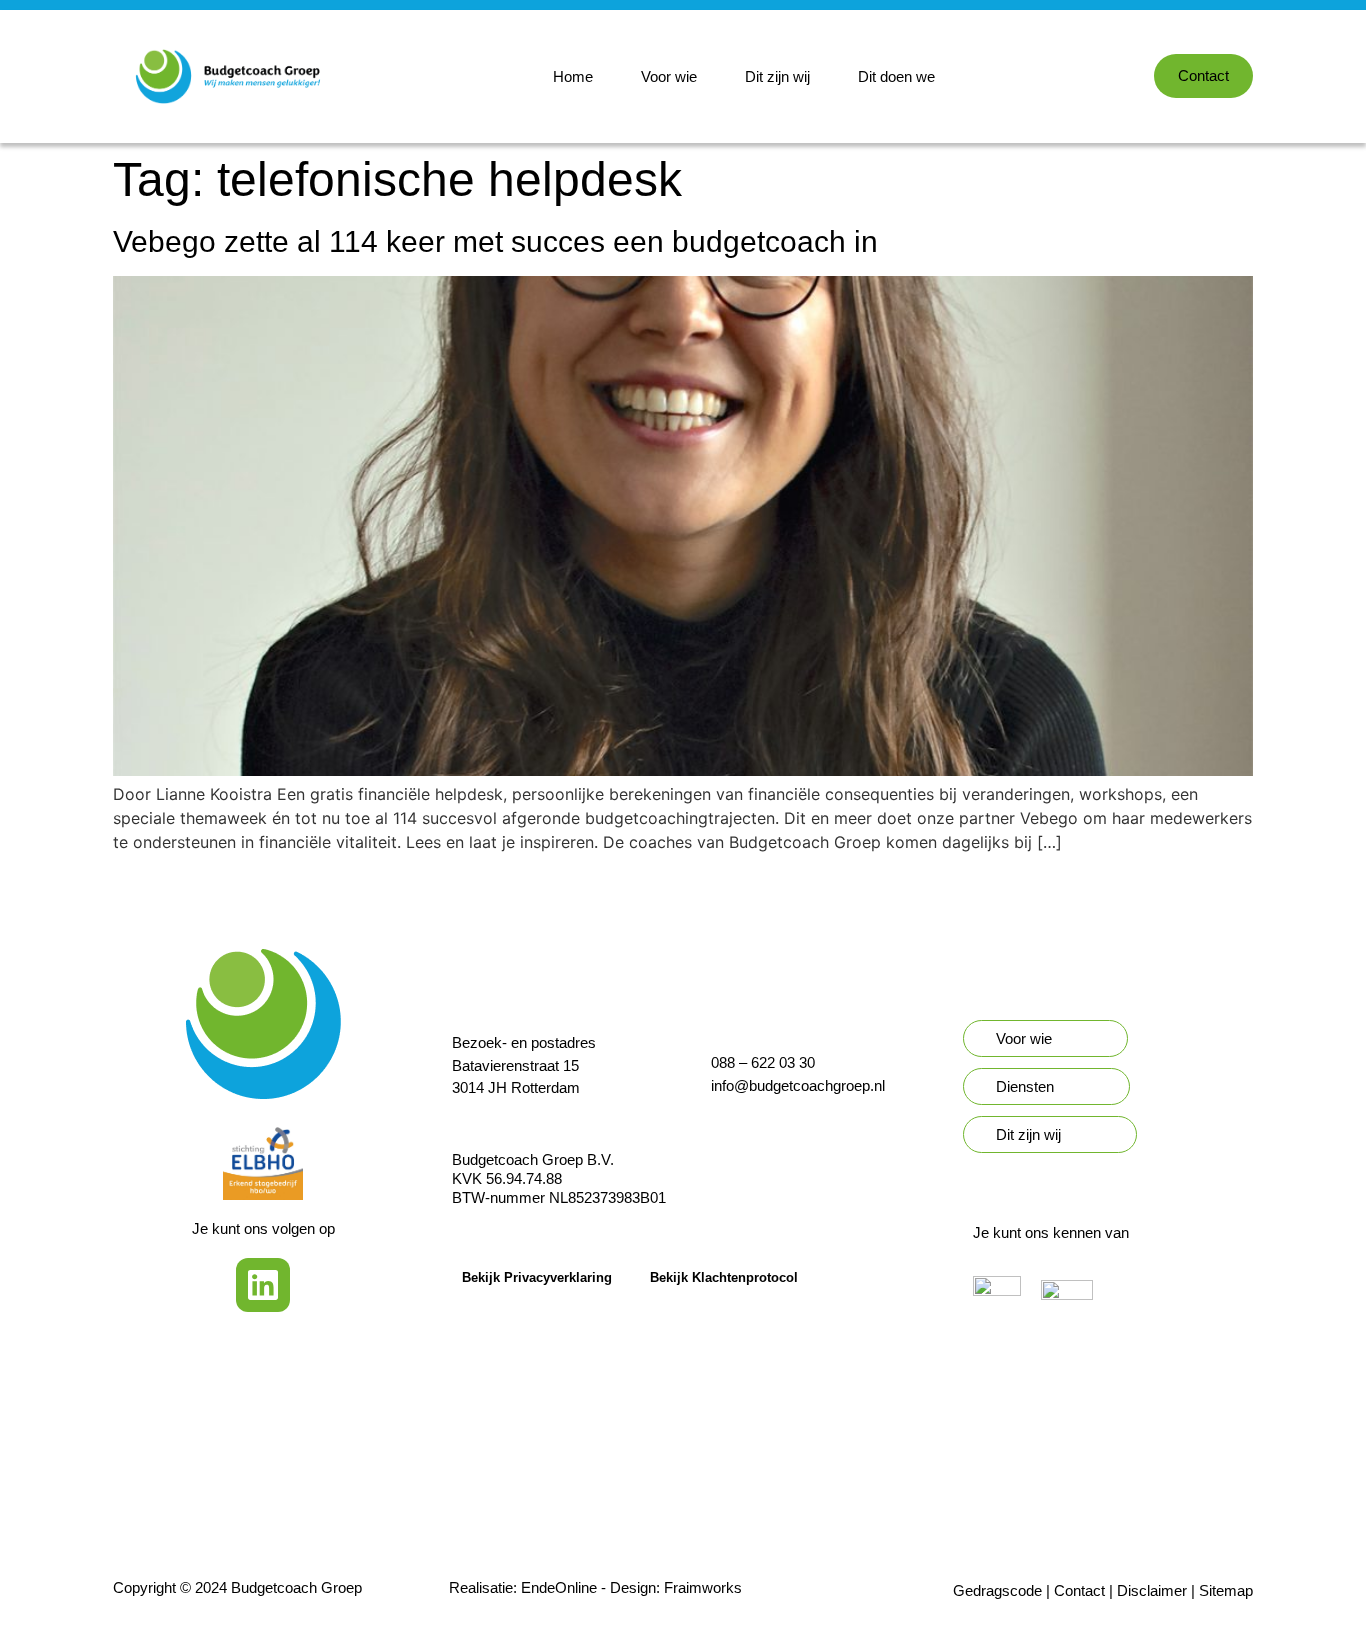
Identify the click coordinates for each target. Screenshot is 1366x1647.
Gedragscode (997, 1590)
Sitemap (1226, 1590)
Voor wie (669, 76)
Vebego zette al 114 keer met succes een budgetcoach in (495, 241)
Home (573, 76)
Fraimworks (703, 1587)
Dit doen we (896, 76)
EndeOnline (559, 1587)
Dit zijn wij (777, 76)
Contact (1079, 1590)
